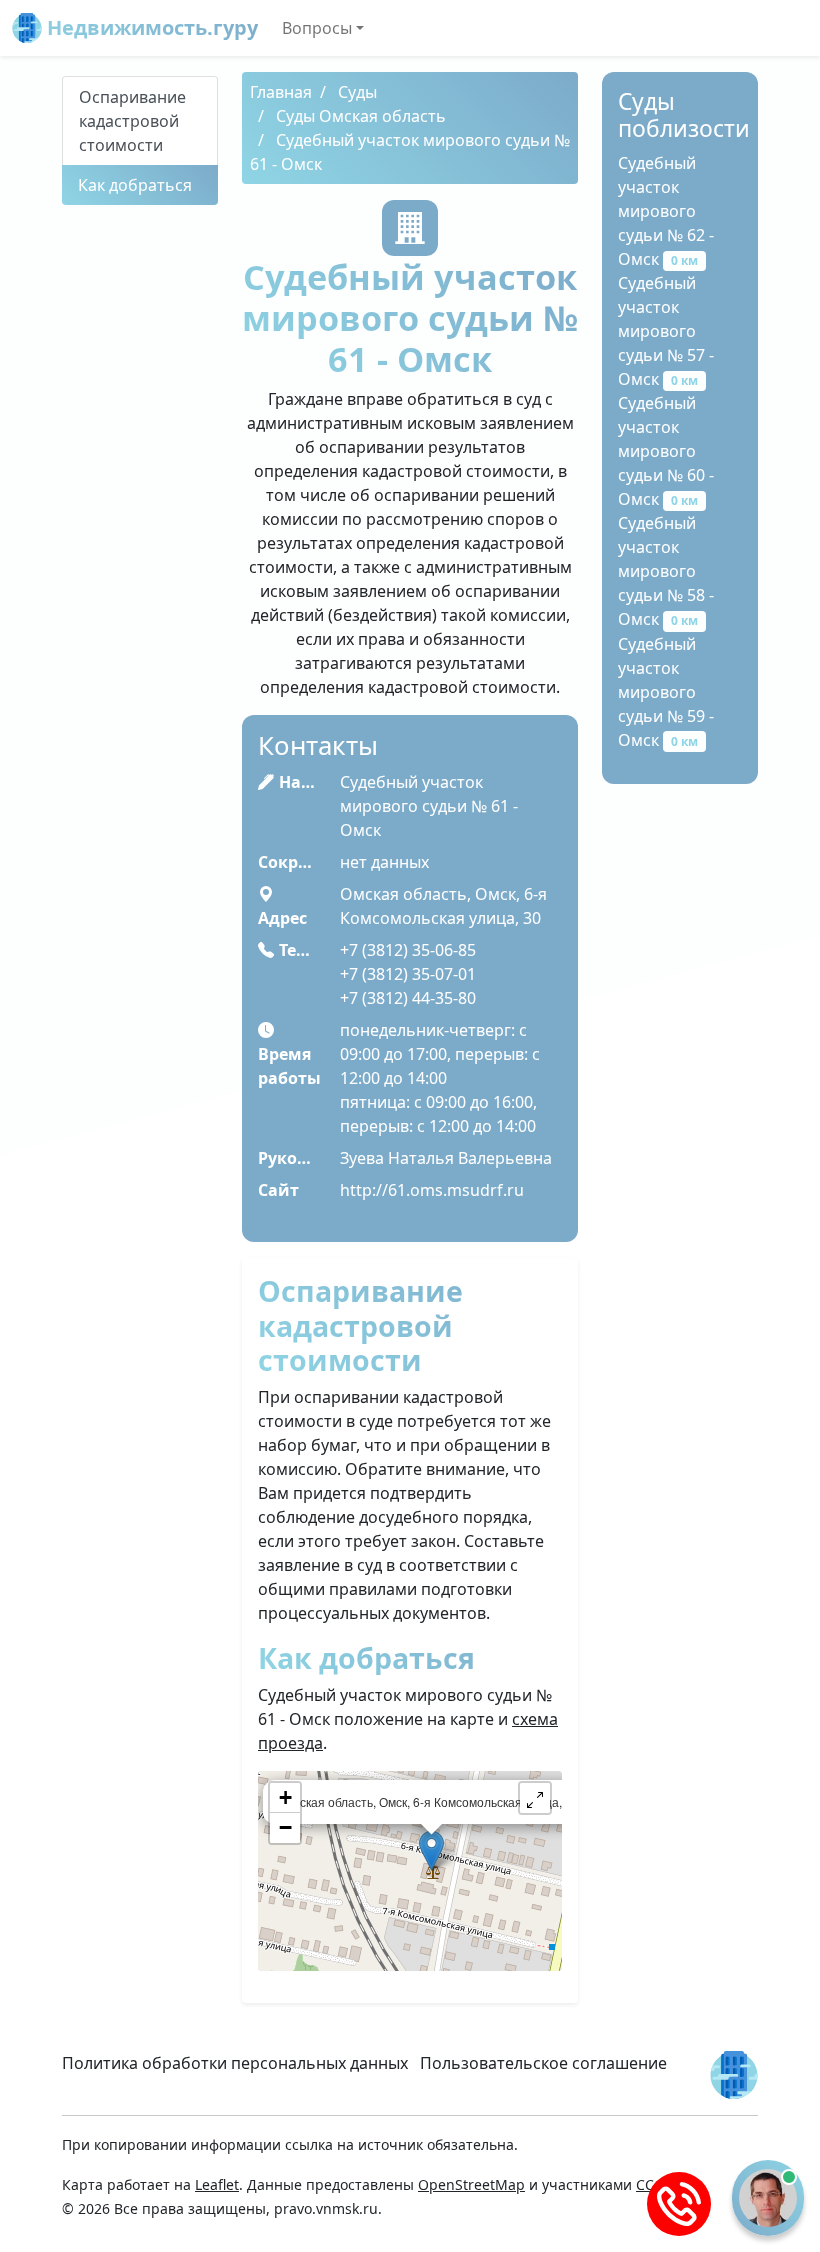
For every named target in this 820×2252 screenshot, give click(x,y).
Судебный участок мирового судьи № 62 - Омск (666, 211)
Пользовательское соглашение (543, 2063)
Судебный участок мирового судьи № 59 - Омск (666, 692)
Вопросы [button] (317, 28)
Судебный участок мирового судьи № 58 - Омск (666, 571)
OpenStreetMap (471, 2184)
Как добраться (135, 185)
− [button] (285, 1827)
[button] (535, 1798)
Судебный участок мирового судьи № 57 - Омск (666, 331)
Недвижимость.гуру (150, 27)
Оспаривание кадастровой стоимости (132, 121)
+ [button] (285, 1797)
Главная (281, 92)
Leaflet (217, 2184)
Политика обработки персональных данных (235, 2063)
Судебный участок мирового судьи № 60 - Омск (666, 451)
